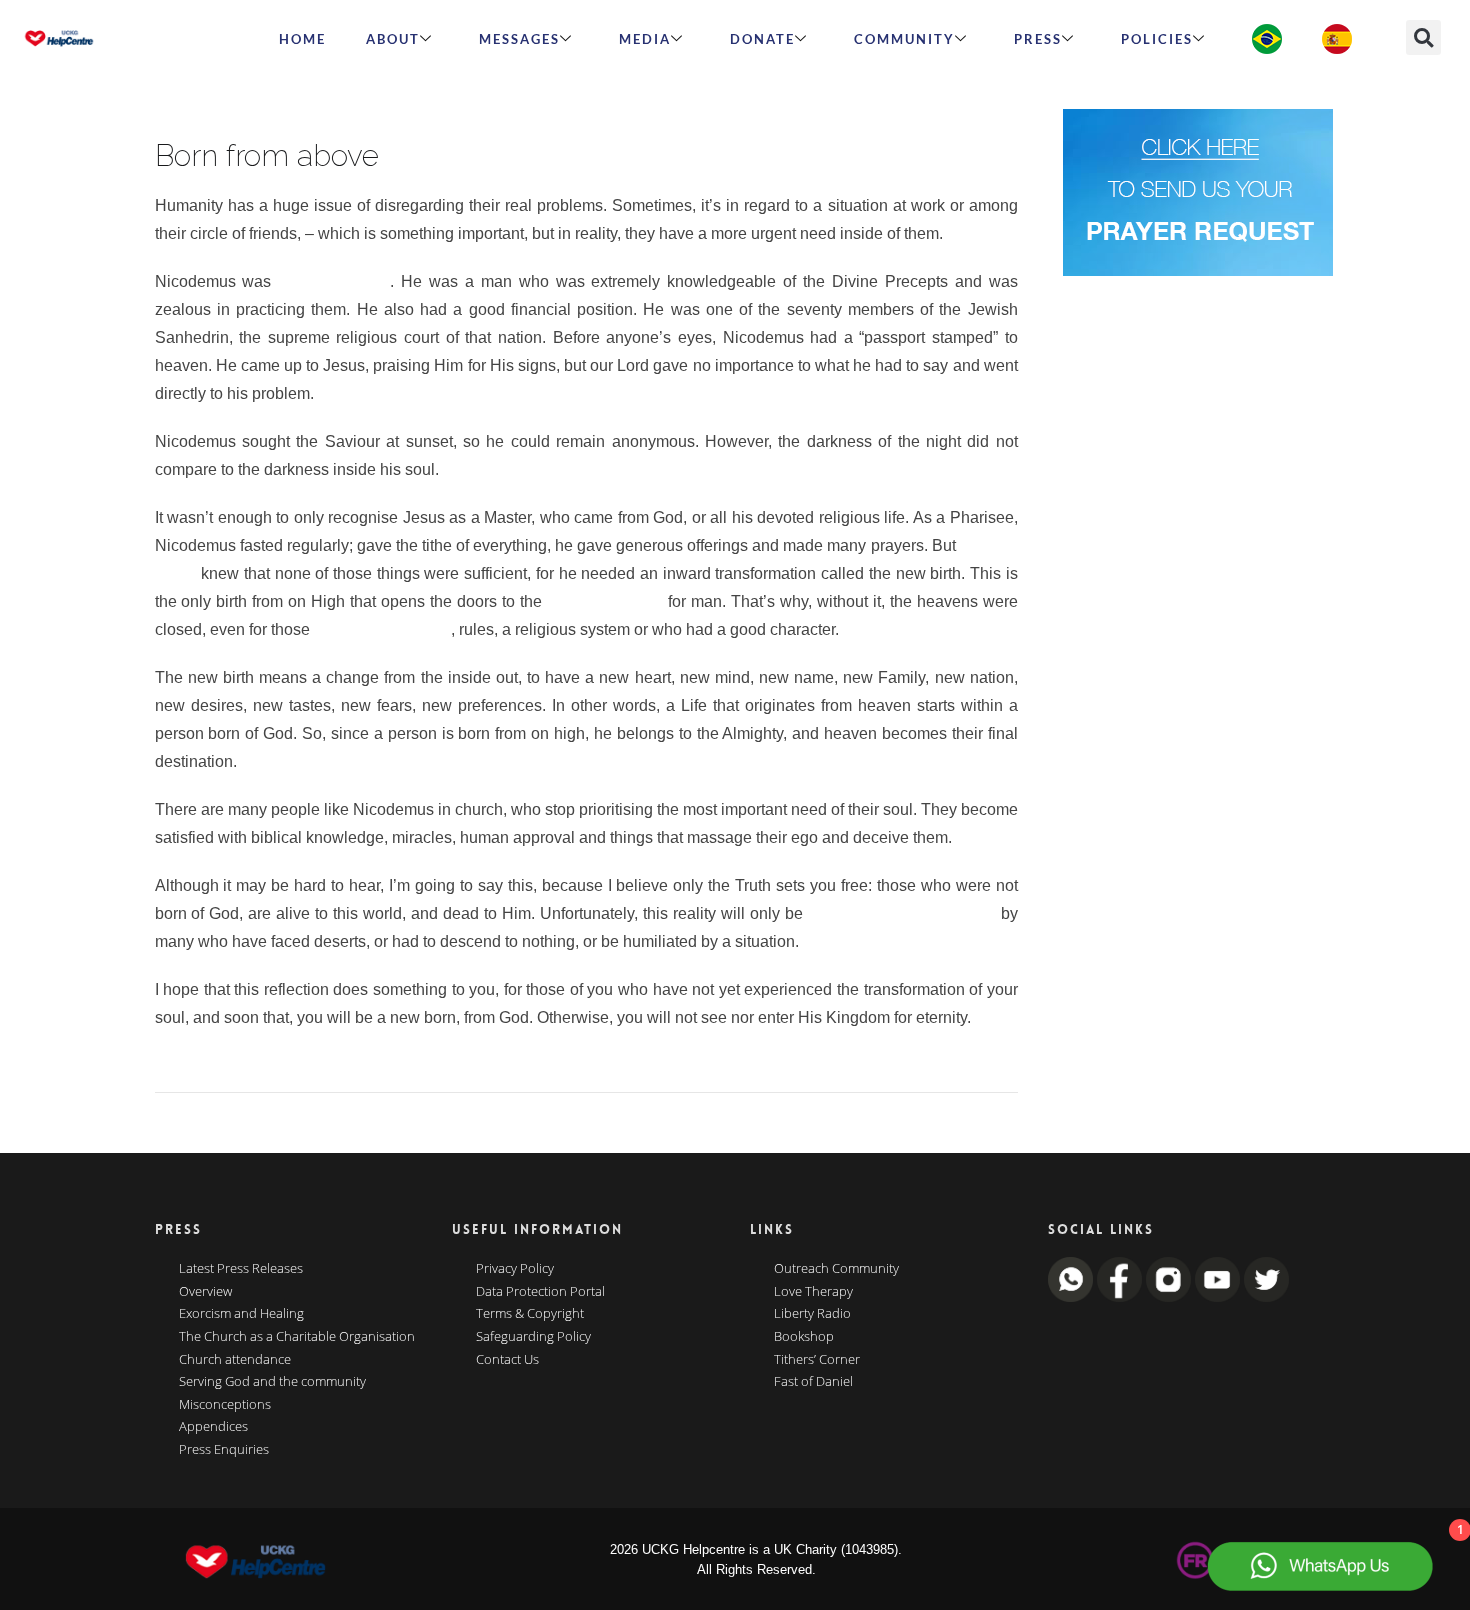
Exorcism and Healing (241, 1314)
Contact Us (507, 1360)
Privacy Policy (515, 1269)
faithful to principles (382, 629)
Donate (762, 39)
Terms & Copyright (530, 1314)
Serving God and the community (272, 1382)
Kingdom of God (605, 601)
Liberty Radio (812, 1314)
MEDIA (645, 39)
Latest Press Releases (241, 1269)
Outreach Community (836, 1269)
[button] (1423, 37)
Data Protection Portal (540, 1292)
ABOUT (393, 39)
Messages (519, 39)
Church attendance (235, 1360)
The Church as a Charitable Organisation (297, 1337)
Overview (205, 1292)
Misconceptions (225, 1405)
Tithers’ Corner (817, 1360)
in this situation (334, 281)
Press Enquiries (224, 1450)
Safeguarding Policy (533, 1337)
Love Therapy (813, 1292)
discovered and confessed (902, 913)
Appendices (213, 1427)
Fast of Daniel (813, 1382)
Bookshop (804, 1337)
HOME (302, 39)
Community (904, 39)
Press (1038, 39)
